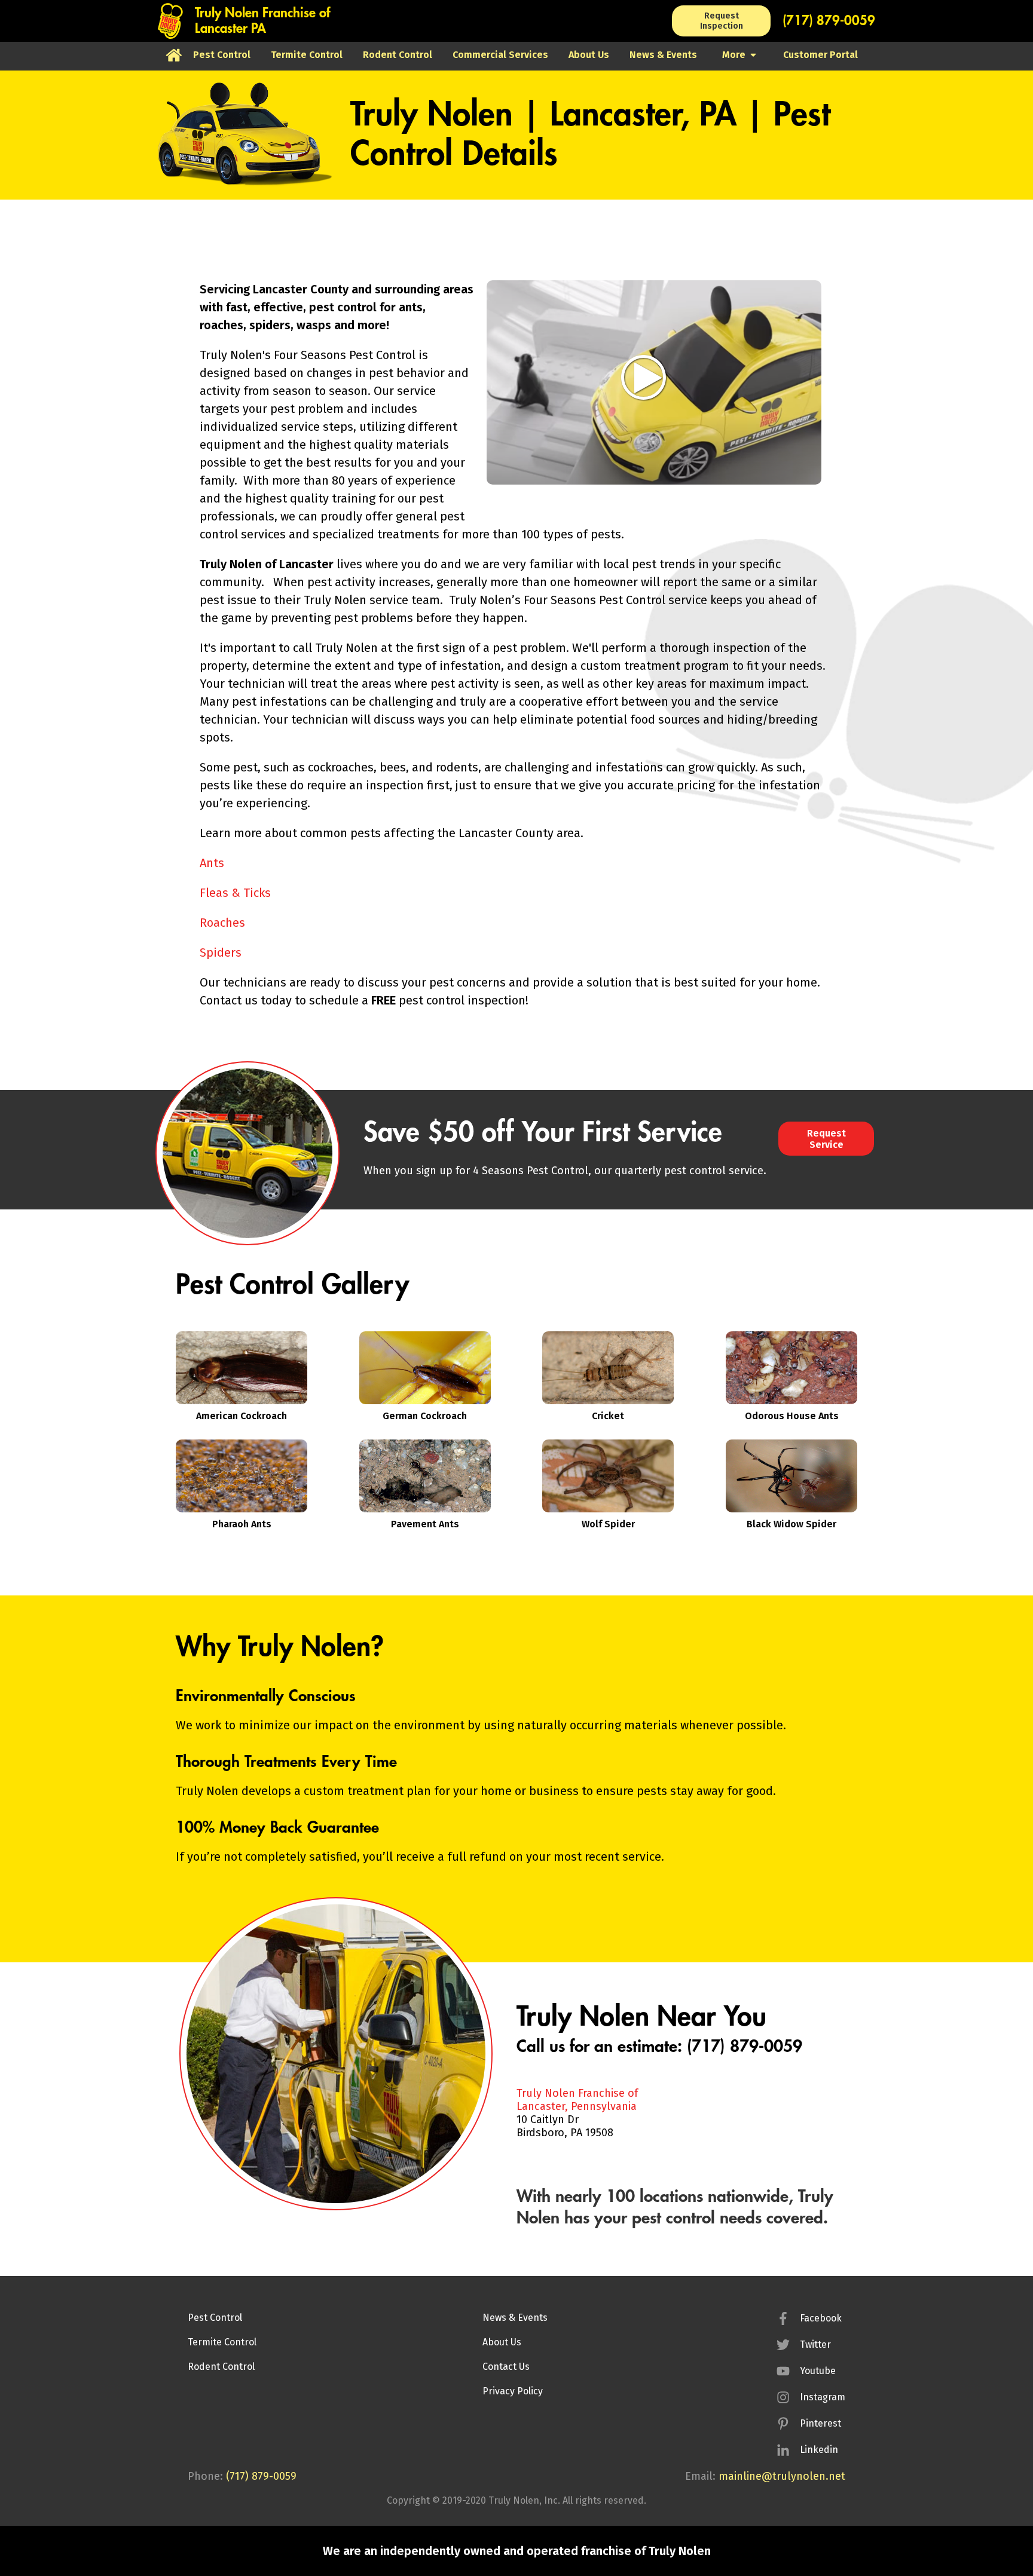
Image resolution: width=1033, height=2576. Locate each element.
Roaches (222, 923)
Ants (212, 863)
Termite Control (222, 2342)
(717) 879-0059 (829, 21)
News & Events (515, 2318)
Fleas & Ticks (235, 893)
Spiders (221, 952)
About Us (502, 2342)
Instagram (823, 2397)
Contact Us (506, 2367)
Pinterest (820, 2423)
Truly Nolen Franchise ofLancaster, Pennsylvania (577, 2100)
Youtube (818, 2371)
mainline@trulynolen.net (782, 2476)
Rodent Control (221, 2367)
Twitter (815, 2344)
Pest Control (215, 2318)
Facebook (821, 2318)
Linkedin (819, 2450)
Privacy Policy (513, 2391)
